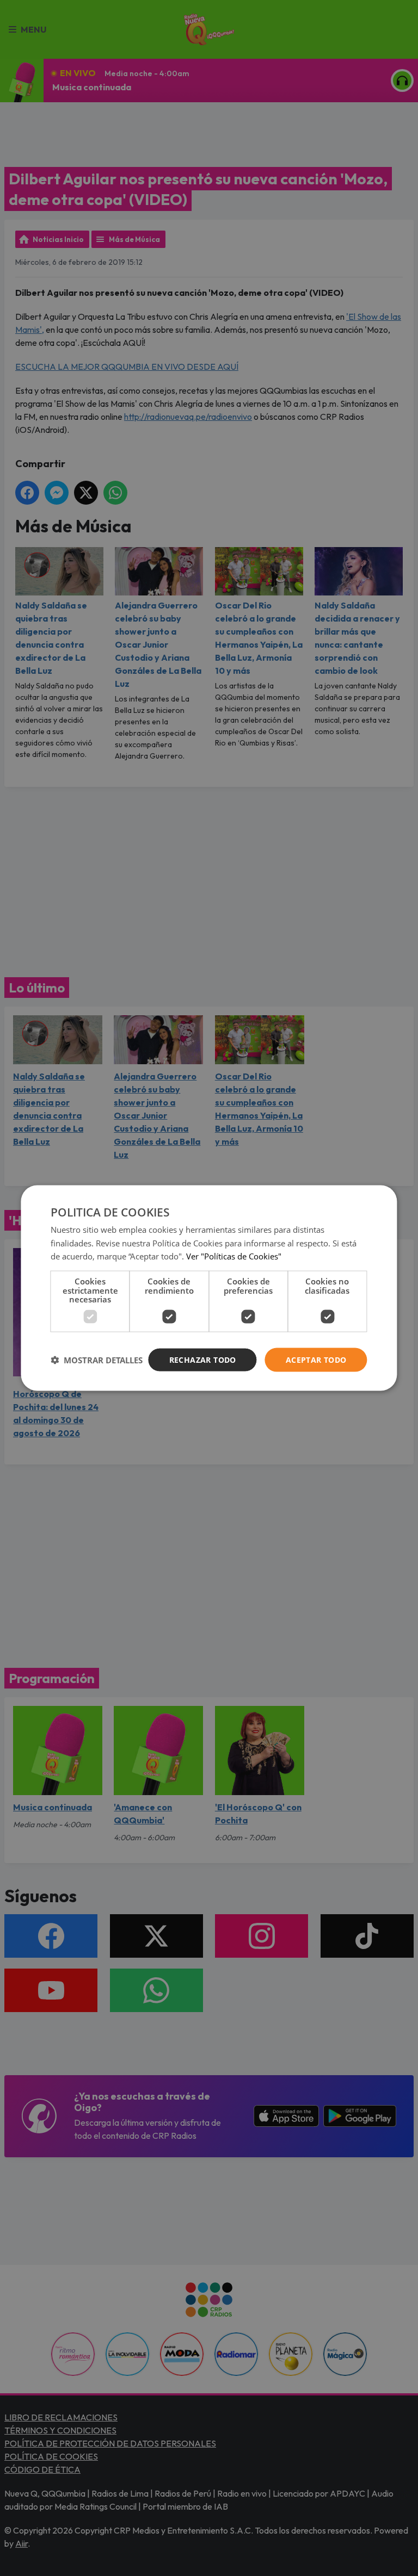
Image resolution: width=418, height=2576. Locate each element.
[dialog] (209, 1288)
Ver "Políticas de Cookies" (234, 1256)
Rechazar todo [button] (203, 1359)
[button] (97, 1360)
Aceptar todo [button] (316, 1359)
